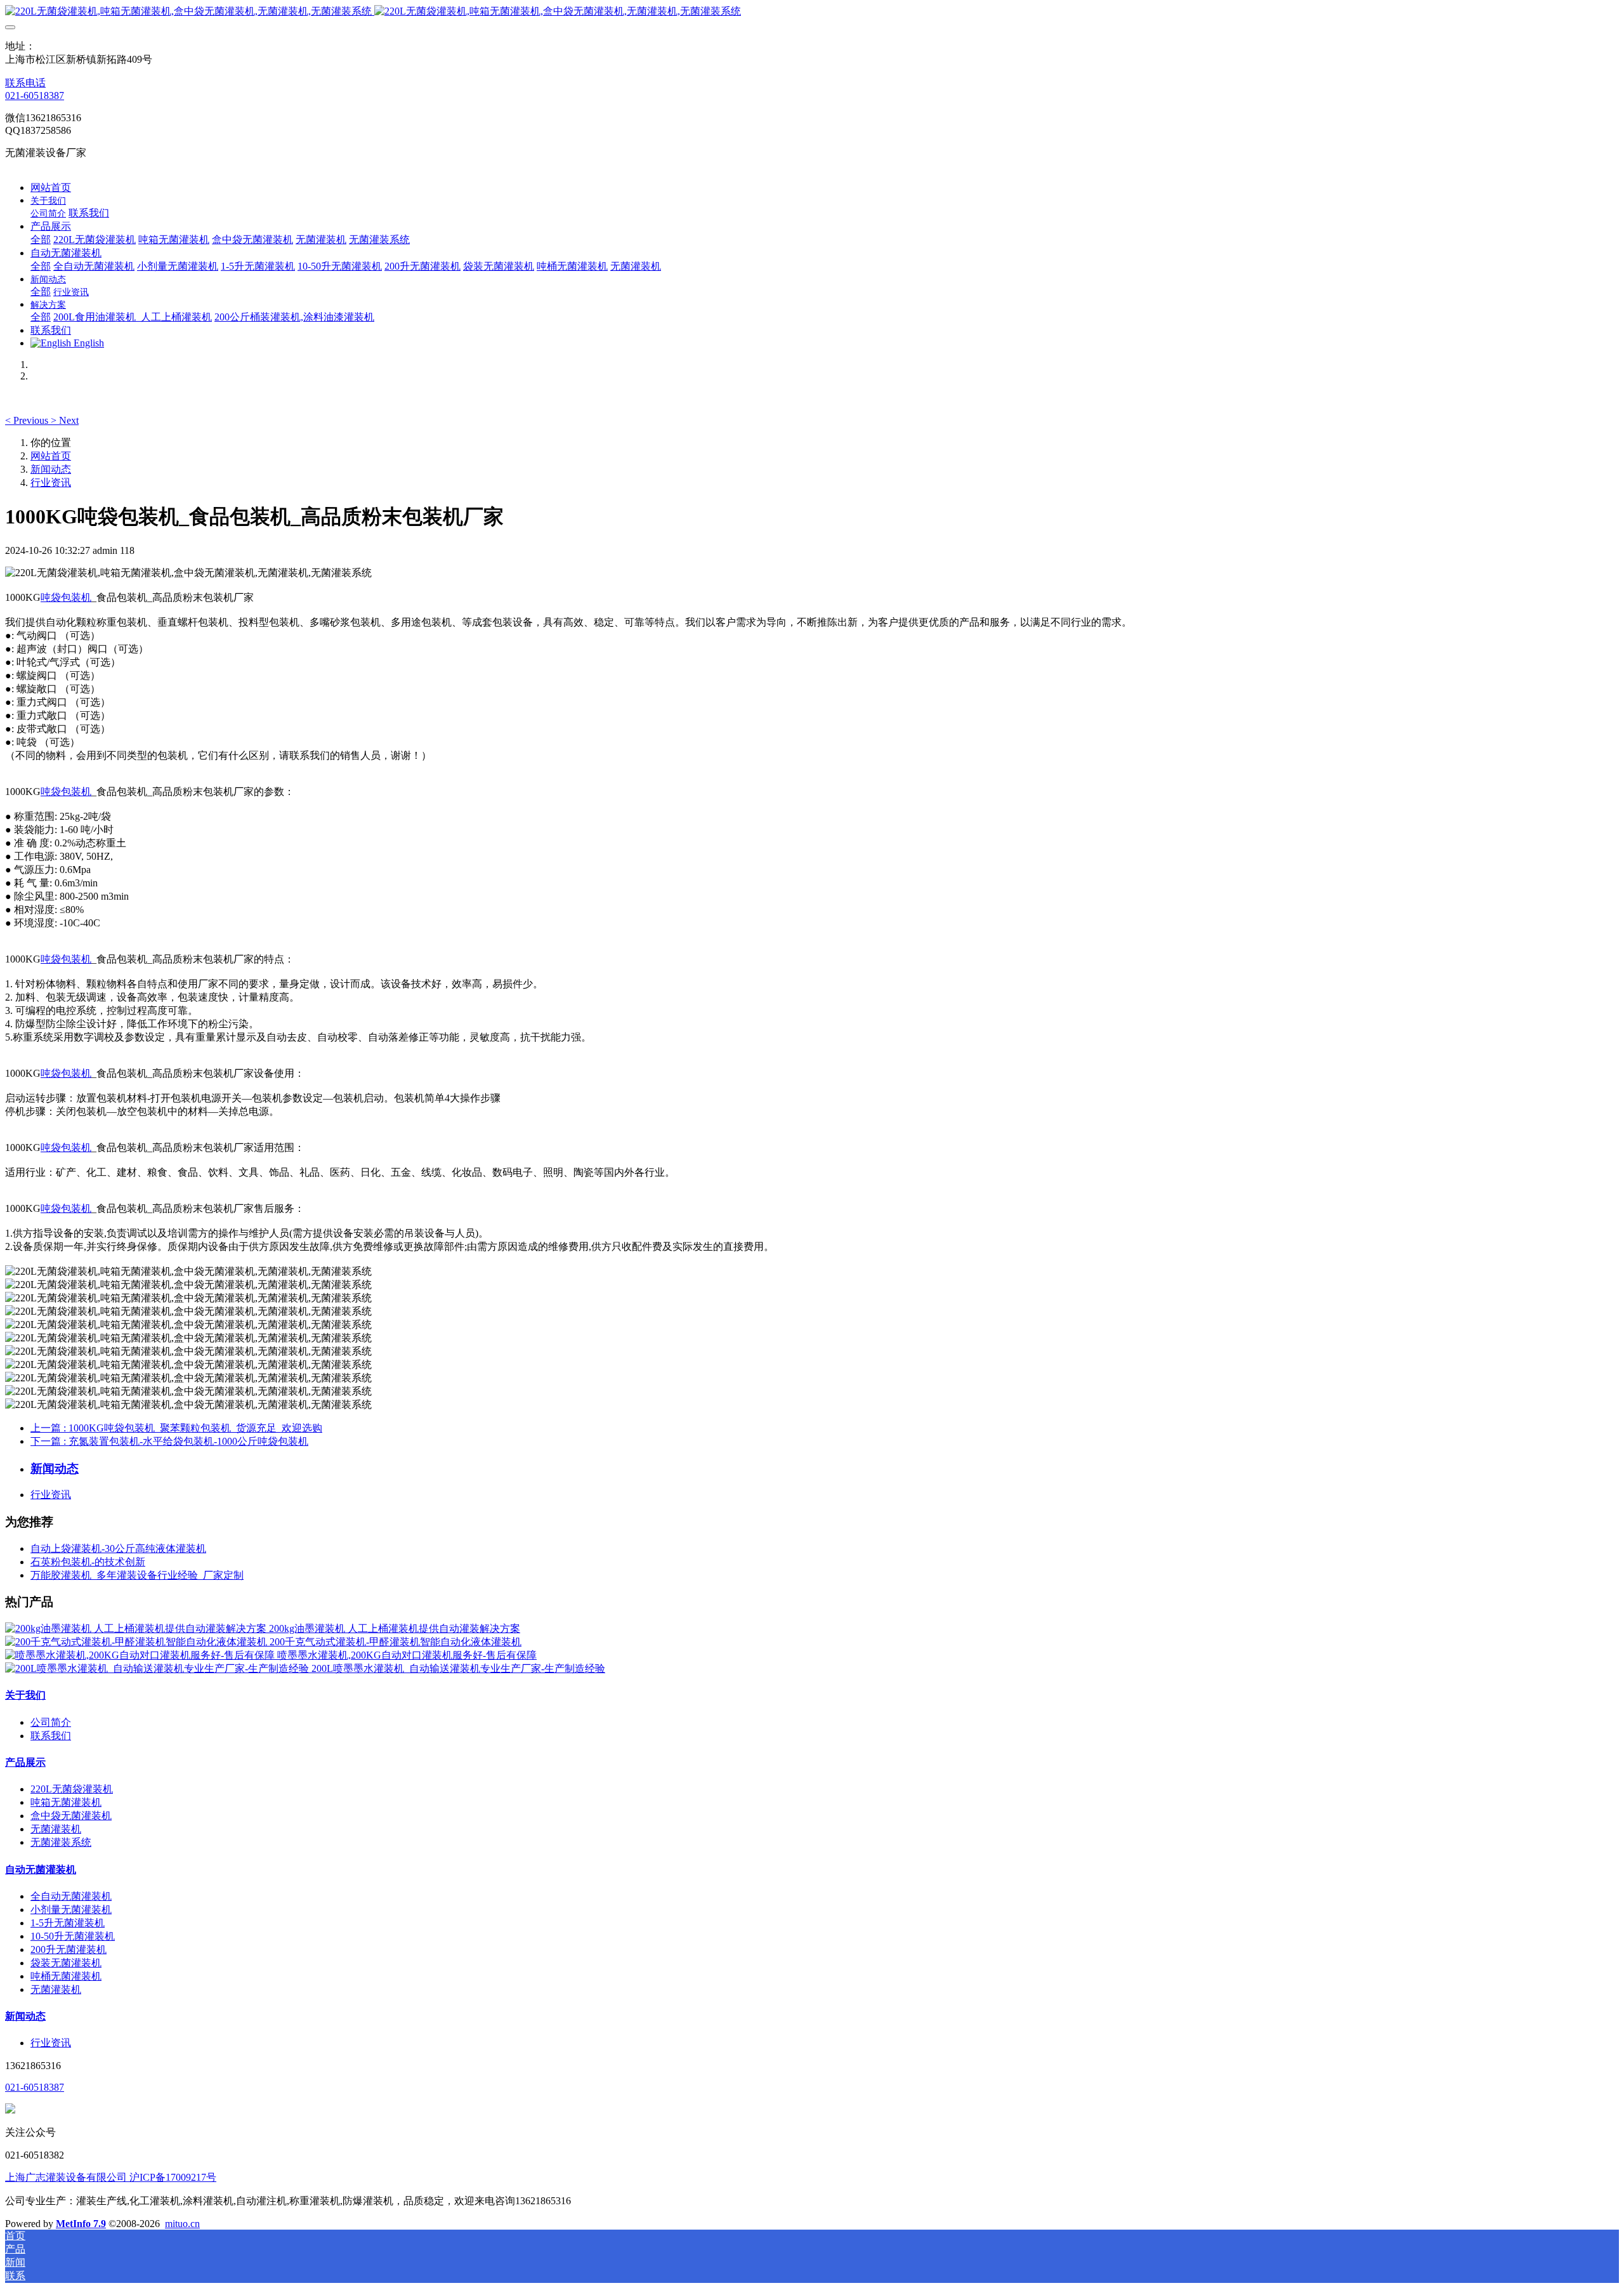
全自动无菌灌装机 (71, 1896)
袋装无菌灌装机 (66, 1963)
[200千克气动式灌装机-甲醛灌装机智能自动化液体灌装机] (137, 1642)
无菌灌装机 (56, 1829)
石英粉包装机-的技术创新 (88, 1562)
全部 (41, 240)
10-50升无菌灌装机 (73, 1936)
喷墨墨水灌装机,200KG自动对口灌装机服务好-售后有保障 (407, 1655)
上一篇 (176, 1428)
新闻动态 (51, 469)
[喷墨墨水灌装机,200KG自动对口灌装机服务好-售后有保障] (141, 1655)
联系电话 (25, 83)
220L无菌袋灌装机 (72, 1789)
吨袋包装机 (66, 597)
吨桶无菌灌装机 (66, 1976)
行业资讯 (51, 483)
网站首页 (51, 187)
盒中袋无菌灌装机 (71, 1816)
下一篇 (169, 1441)
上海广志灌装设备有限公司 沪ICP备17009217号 (111, 2177)
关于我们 (25, 1695)
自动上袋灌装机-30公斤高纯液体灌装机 (118, 1548)
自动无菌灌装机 (41, 1870)
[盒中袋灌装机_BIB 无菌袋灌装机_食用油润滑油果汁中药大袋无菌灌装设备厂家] (812, 12)
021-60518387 (35, 95)
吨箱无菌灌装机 (66, 1802)
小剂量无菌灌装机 (71, 1910)
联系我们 (51, 1736)
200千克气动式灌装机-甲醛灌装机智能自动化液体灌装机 (396, 1642)
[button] (28, 420)
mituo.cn (182, 2224)
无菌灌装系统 (61, 1842)
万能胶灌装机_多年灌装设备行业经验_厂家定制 (137, 1575)
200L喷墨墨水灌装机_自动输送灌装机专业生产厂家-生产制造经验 (458, 1668)
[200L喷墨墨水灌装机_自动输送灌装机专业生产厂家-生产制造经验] (158, 1668)
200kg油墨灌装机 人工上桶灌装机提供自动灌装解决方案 (395, 1628)
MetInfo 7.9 (81, 2224)
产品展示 (25, 1762)
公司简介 (51, 1722)
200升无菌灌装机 (69, 1949)
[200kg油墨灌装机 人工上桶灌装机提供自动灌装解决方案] (137, 1628)
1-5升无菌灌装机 (68, 1923)
